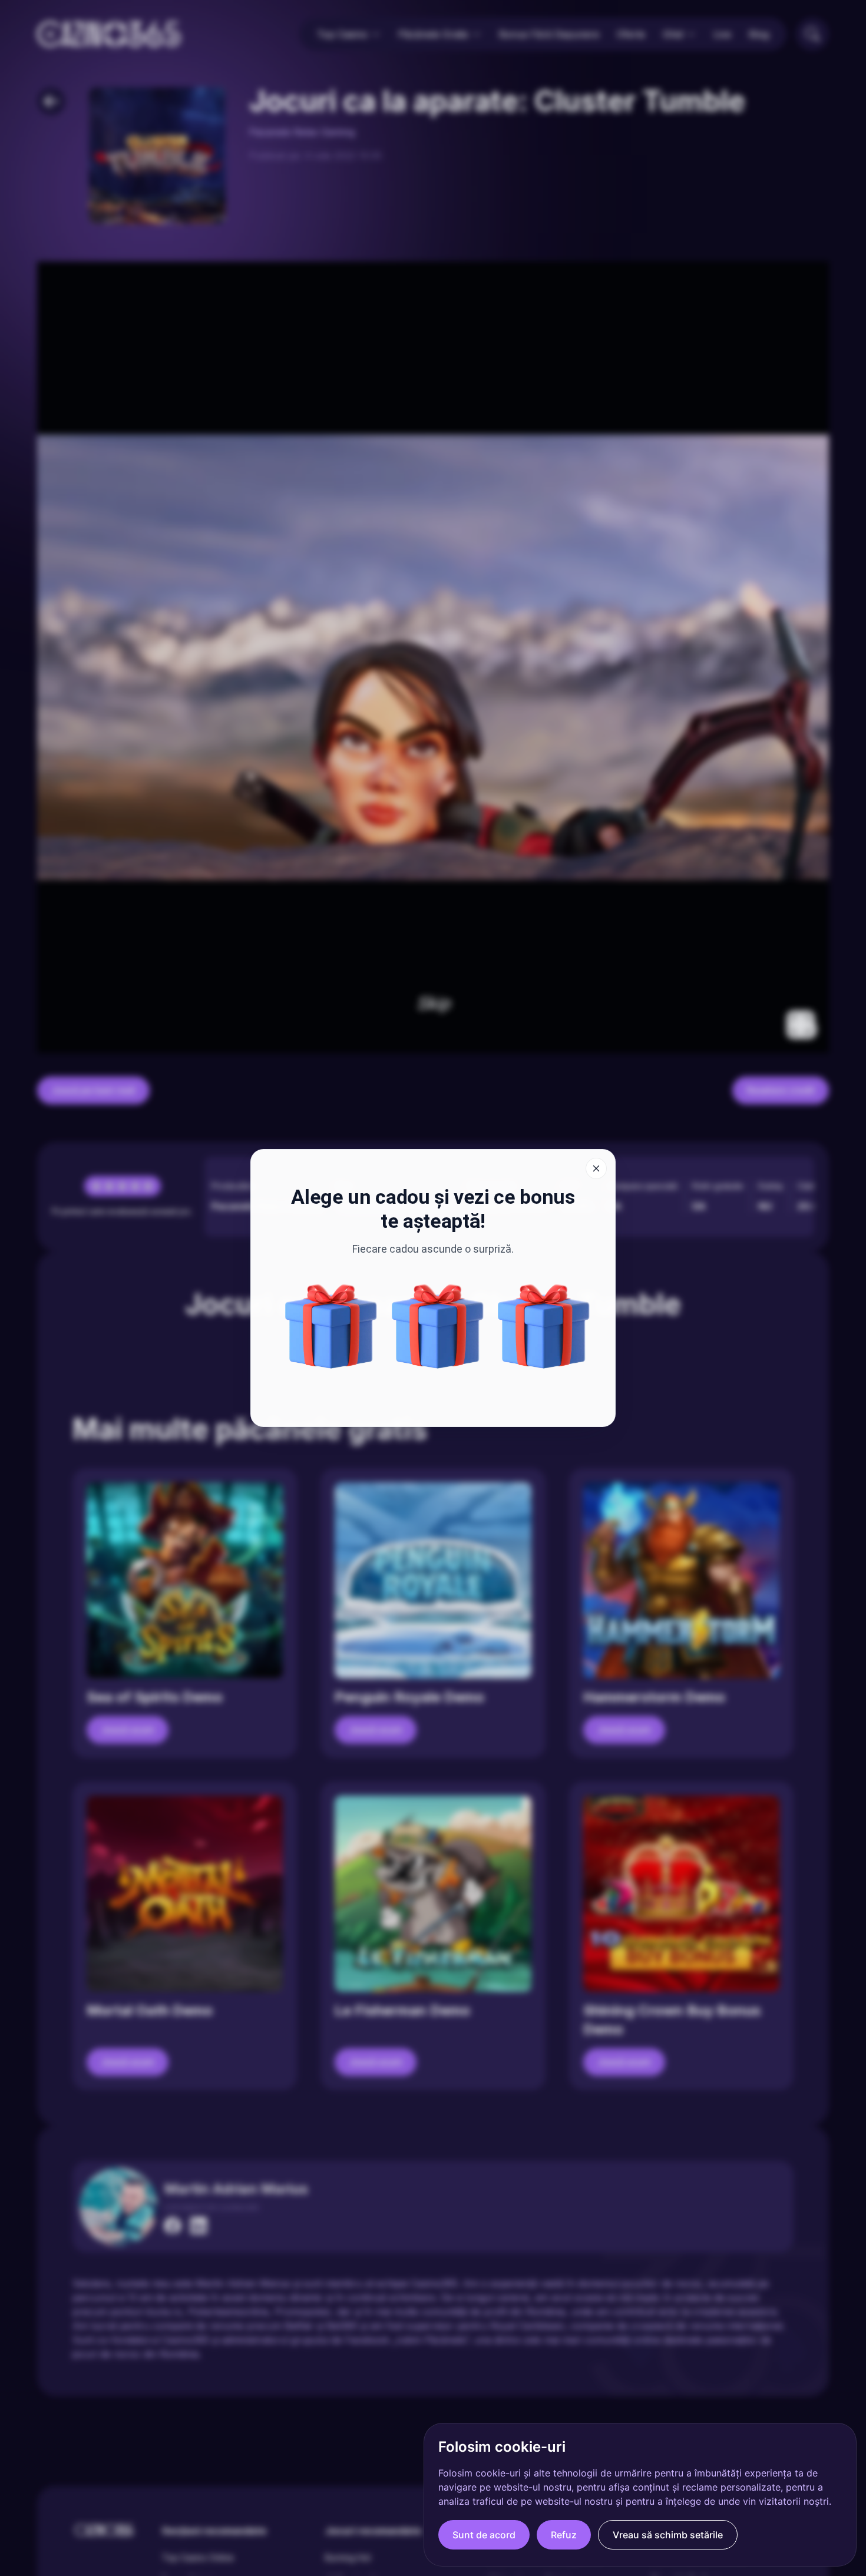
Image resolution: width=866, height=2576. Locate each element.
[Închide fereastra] (596, 1168)
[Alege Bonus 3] (438, 1326)
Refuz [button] (564, 2535)
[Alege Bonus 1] (544, 1326)
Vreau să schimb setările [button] (668, 2535)
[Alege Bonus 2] (331, 1326)
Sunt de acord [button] (484, 2535)
